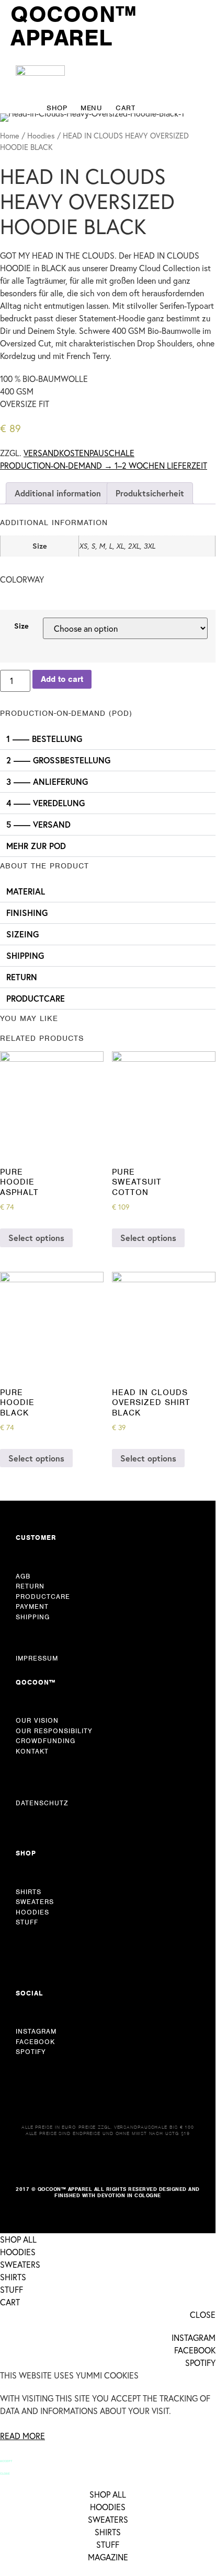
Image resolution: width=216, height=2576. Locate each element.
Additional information (58, 493)
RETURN (22, 977)
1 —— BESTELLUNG (44, 739)
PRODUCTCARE (36, 998)
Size (21, 626)
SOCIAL (29, 1993)
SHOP (26, 1853)
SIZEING (22, 934)
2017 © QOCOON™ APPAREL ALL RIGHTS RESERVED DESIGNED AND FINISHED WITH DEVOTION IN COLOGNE (108, 2192)
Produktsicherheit (150, 493)
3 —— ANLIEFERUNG (47, 781)
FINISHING (27, 913)
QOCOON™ (36, 1682)
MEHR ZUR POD (36, 846)
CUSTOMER (36, 1538)
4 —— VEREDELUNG (46, 803)
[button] (108, 739)
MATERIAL (26, 891)
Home (10, 136)
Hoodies (41, 136)
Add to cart (62, 679)
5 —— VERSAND (38, 824)
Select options (36, 1238)
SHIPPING (25, 955)
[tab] (58, 493)
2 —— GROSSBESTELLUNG (58, 760)
